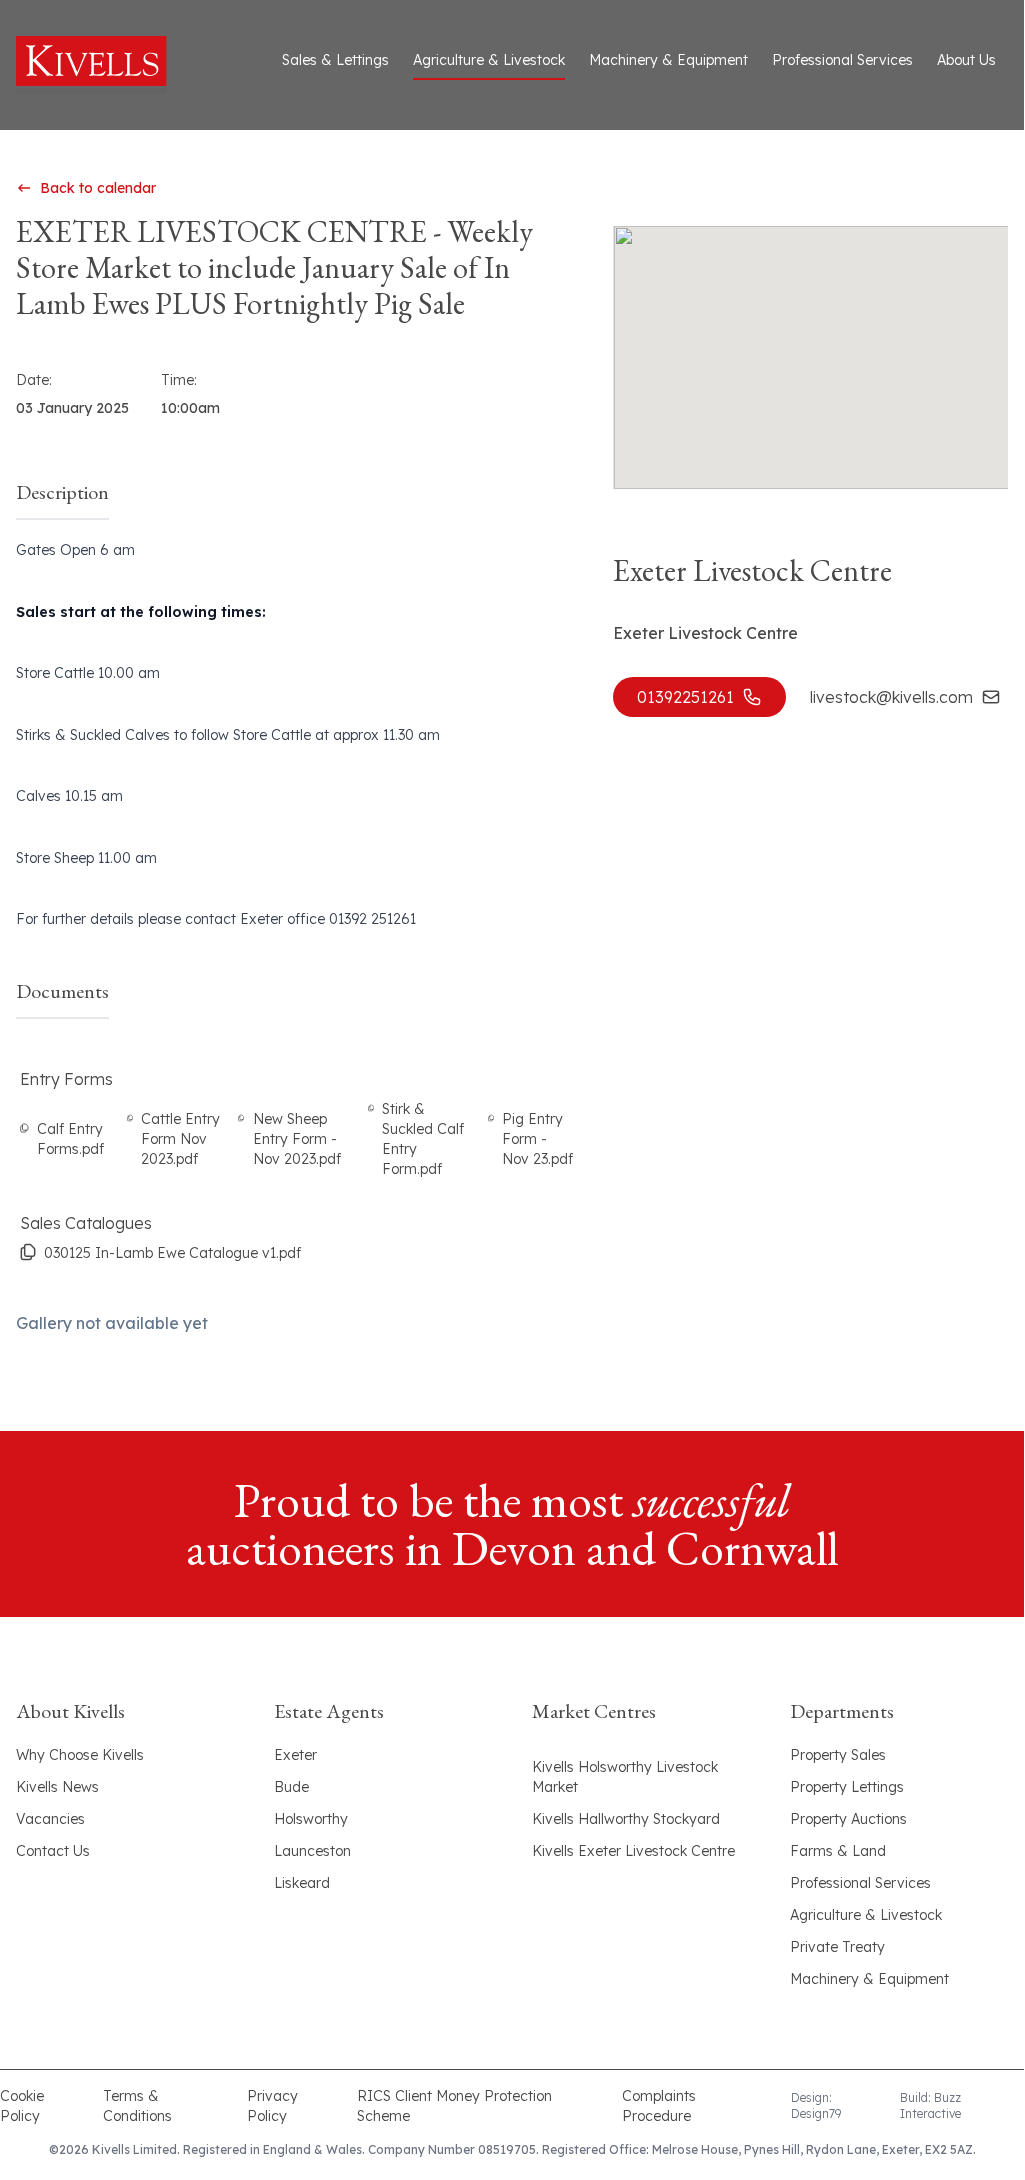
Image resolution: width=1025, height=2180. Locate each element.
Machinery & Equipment (668, 60)
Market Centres (594, 1711)
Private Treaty (837, 1947)
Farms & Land (838, 1851)
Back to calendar (98, 188)
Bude (291, 1787)
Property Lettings (847, 1787)
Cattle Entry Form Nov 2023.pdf (180, 1139)
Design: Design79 (816, 2105)
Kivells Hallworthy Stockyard (626, 1819)
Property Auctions (848, 1819)
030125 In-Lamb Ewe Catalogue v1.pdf (172, 1253)
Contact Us (53, 1851)
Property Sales (838, 1755)
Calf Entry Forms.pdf (70, 1139)
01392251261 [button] (685, 697)
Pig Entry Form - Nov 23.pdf (537, 1139)
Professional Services (842, 60)
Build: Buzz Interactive (930, 2105)
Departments (842, 1711)
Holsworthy (311, 1819)
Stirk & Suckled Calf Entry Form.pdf (423, 1139)
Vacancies (50, 1819)
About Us (966, 60)
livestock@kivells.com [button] (891, 697)
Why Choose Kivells (80, 1755)
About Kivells (70, 1711)
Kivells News (57, 1787)
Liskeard (302, 1883)
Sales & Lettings (335, 60)
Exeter (295, 1755)
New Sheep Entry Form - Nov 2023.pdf (297, 1139)
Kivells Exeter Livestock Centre (633, 1851)
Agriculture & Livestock (489, 60)
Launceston (312, 1851)
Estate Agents (329, 1711)
